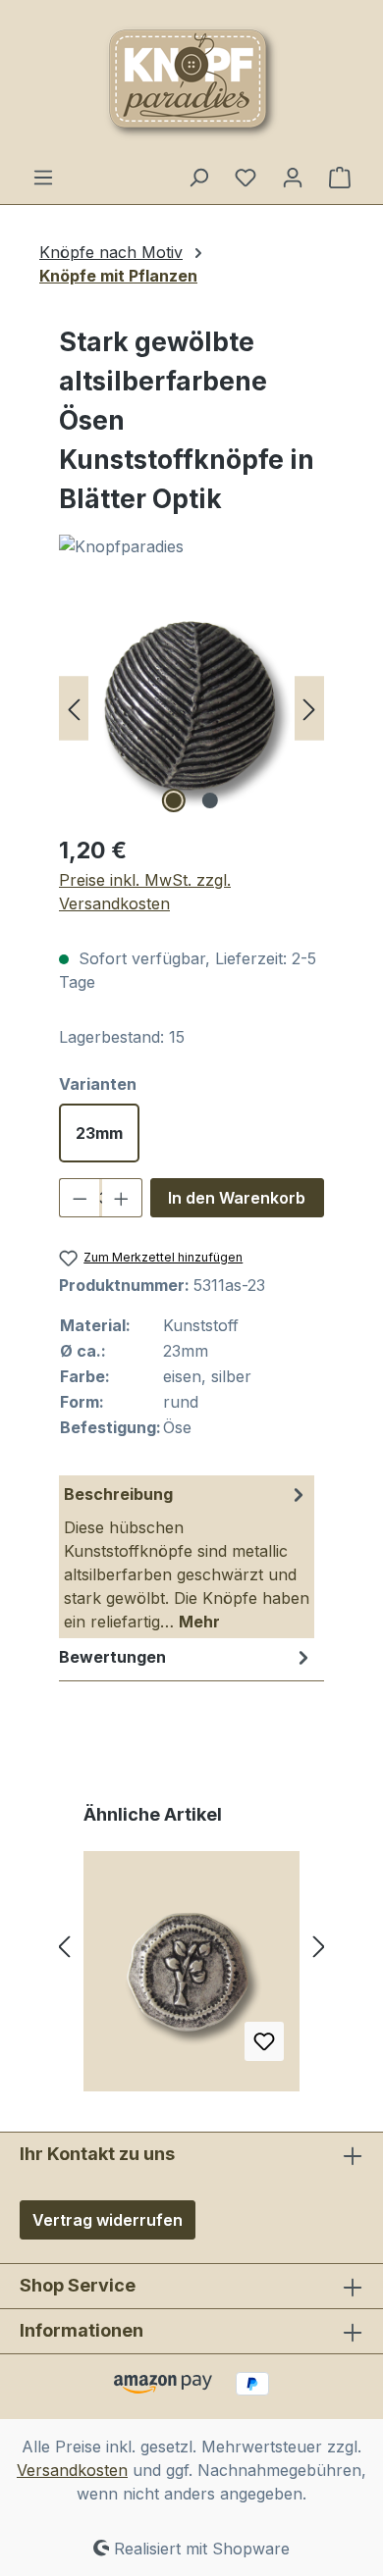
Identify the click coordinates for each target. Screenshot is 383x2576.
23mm (99, 1133)
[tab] (187, 1557)
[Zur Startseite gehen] (191, 82)
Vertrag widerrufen (108, 2220)
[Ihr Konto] (293, 177)
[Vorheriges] (74, 708)
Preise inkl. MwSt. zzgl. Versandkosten (145, 892)
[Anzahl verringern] (80, 1198)
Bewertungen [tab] (112, 1657)
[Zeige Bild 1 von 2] (173, 800)
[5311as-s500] (191, 708)
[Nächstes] (309, 708)
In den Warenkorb (237, 1198)
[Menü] (43, 177)
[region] (191, 708)
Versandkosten (72, 2470)
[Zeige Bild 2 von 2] (209, 800)
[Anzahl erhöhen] (122, 1198)
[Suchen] (198, 177)
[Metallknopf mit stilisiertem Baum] (191, 1979)
